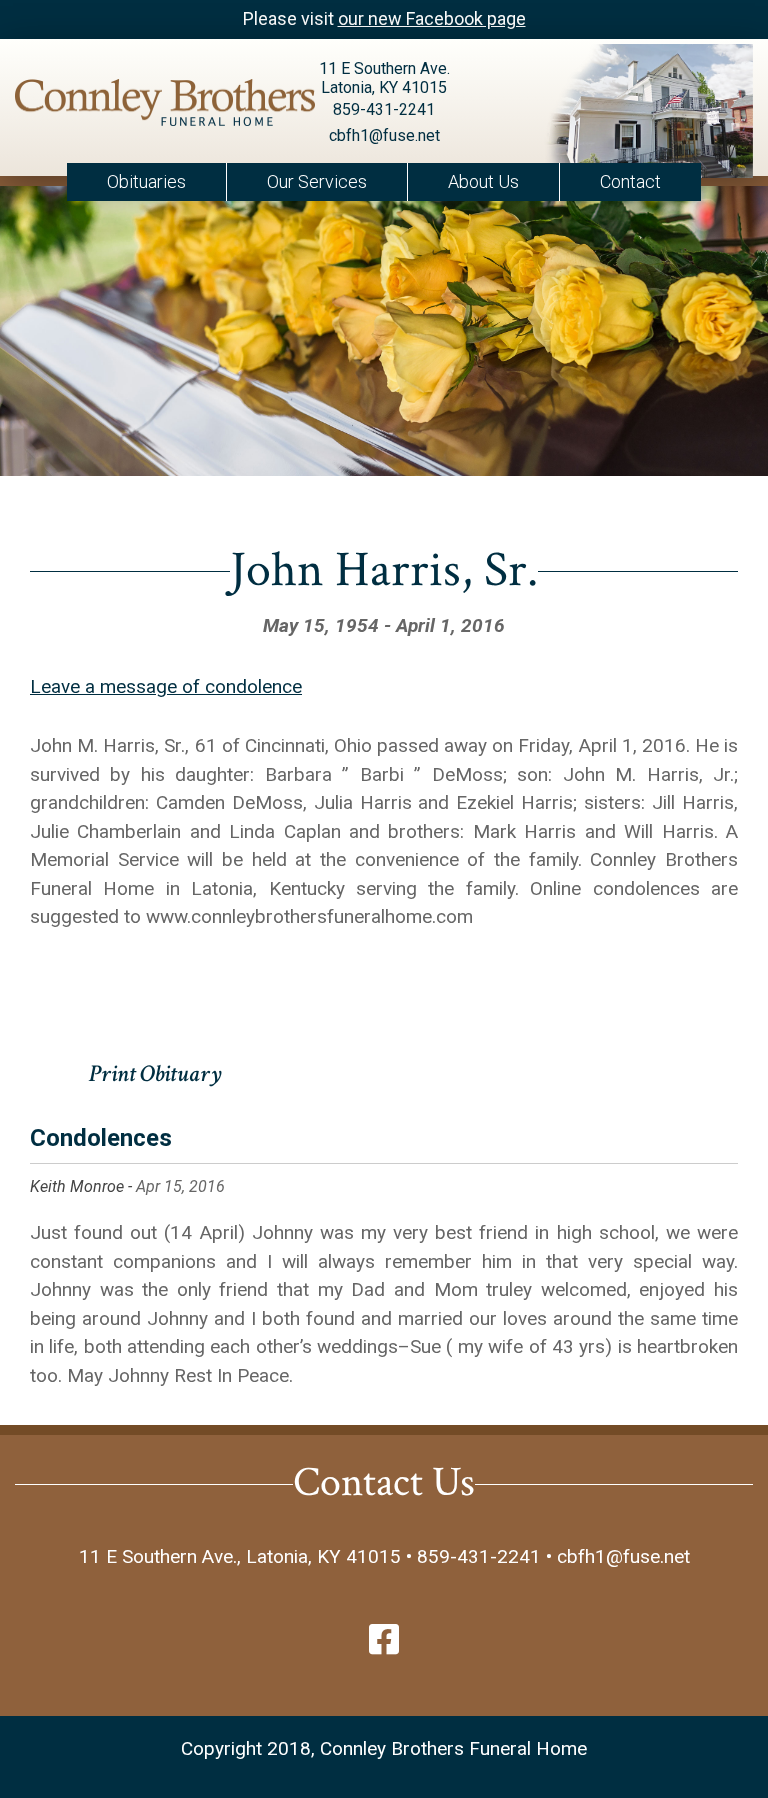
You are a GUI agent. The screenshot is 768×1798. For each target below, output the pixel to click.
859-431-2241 (384, 109)
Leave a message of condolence (166, 686)
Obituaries (146, 181)
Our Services (317, 181)
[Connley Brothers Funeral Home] (128, 106)
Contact (630, 181)
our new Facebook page (432, 18)
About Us (483, 181)
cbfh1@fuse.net (384, 135)
